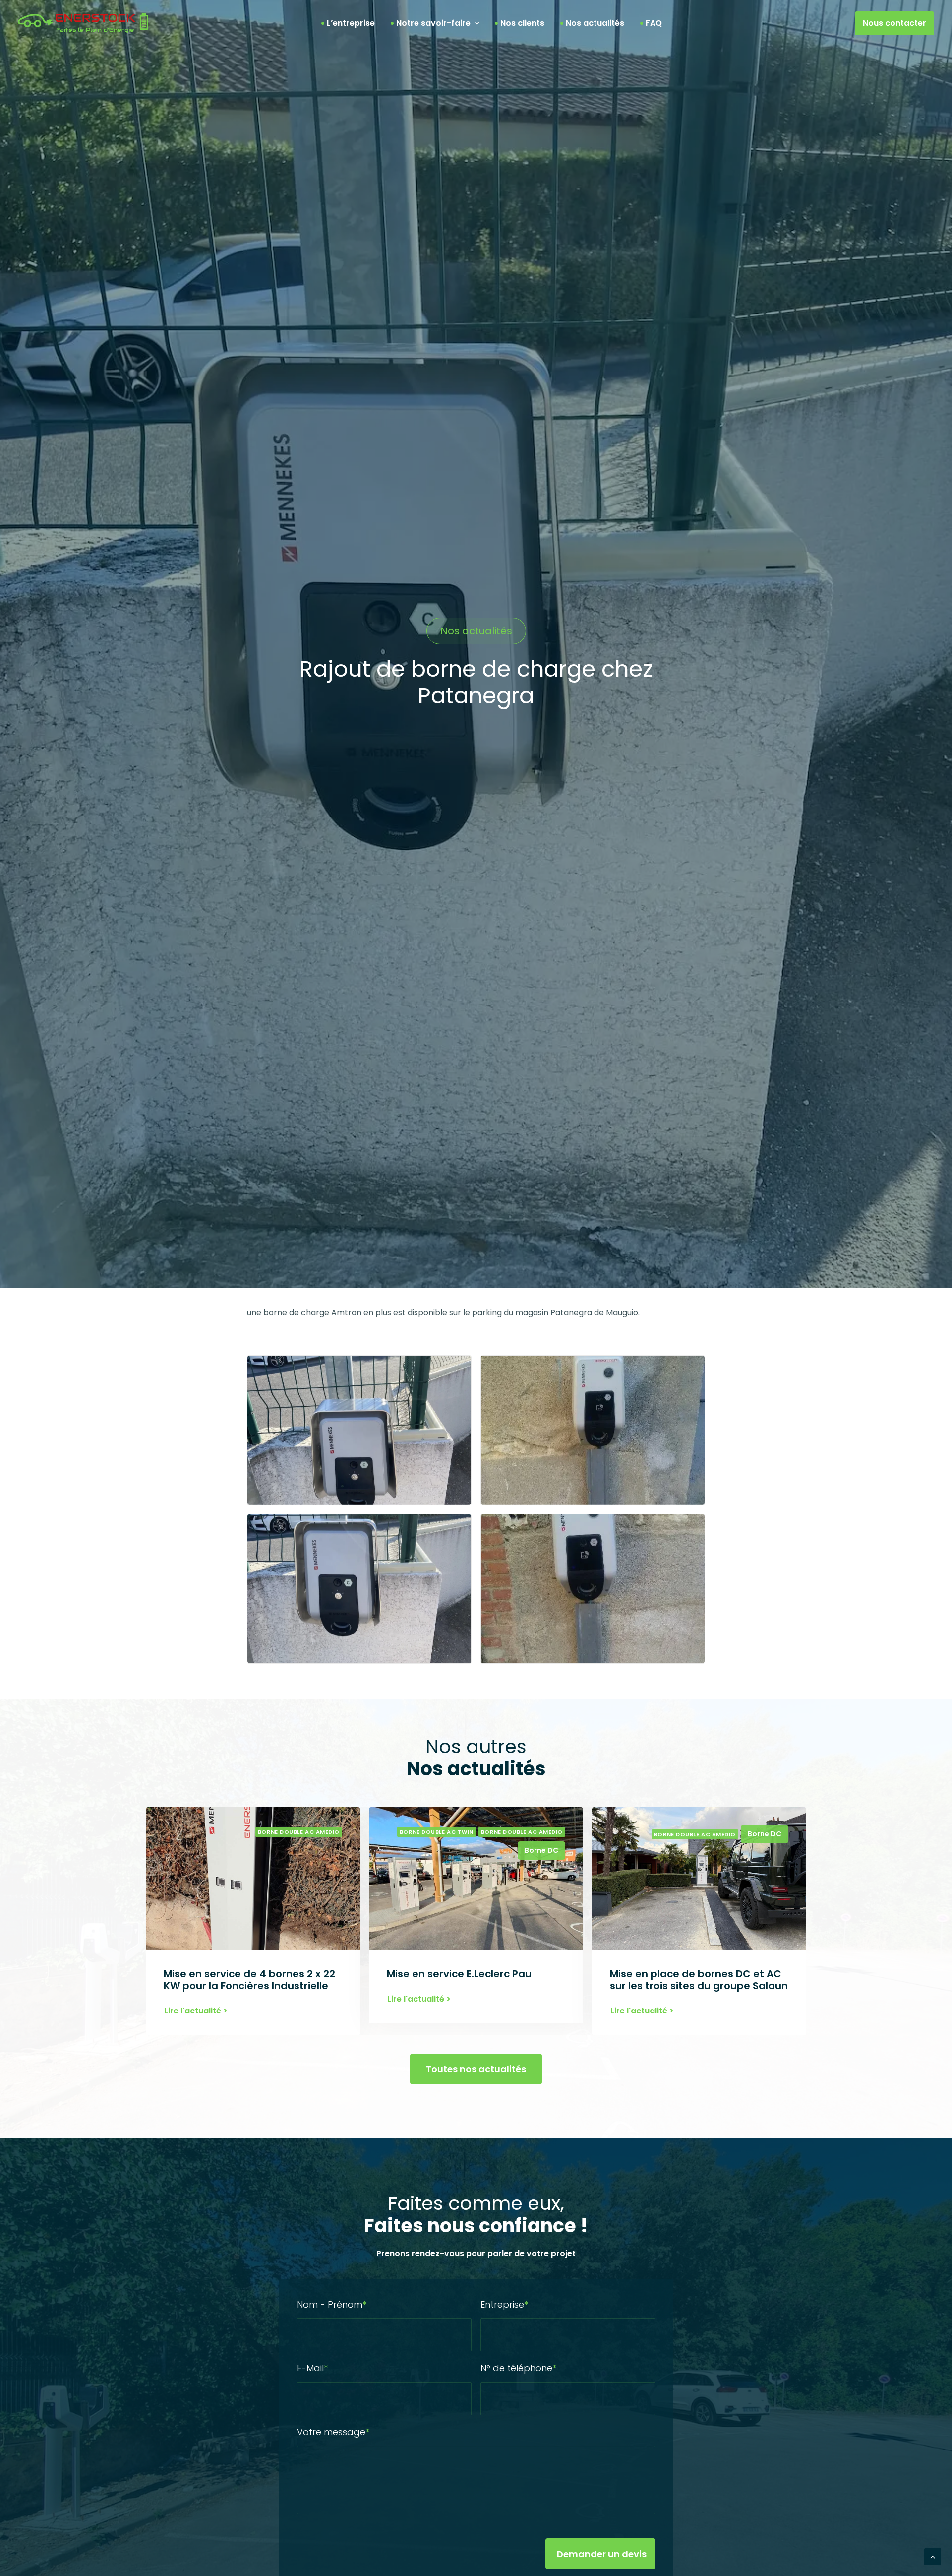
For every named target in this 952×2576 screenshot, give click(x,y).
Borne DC (541, 1850)
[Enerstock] (83, 23)
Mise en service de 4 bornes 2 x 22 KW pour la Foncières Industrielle (249, 1980)
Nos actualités (595, 23)
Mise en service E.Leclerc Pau (459, 1974)
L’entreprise (351, 23)
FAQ (654, 23)
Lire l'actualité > (196, 2011)
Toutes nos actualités (476, 2069)
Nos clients (522, 23)
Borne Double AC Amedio (299, 1832)
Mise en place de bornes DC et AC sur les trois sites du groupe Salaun (699, 1980)
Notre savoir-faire (433, 23)
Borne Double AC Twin (437, 1832)
